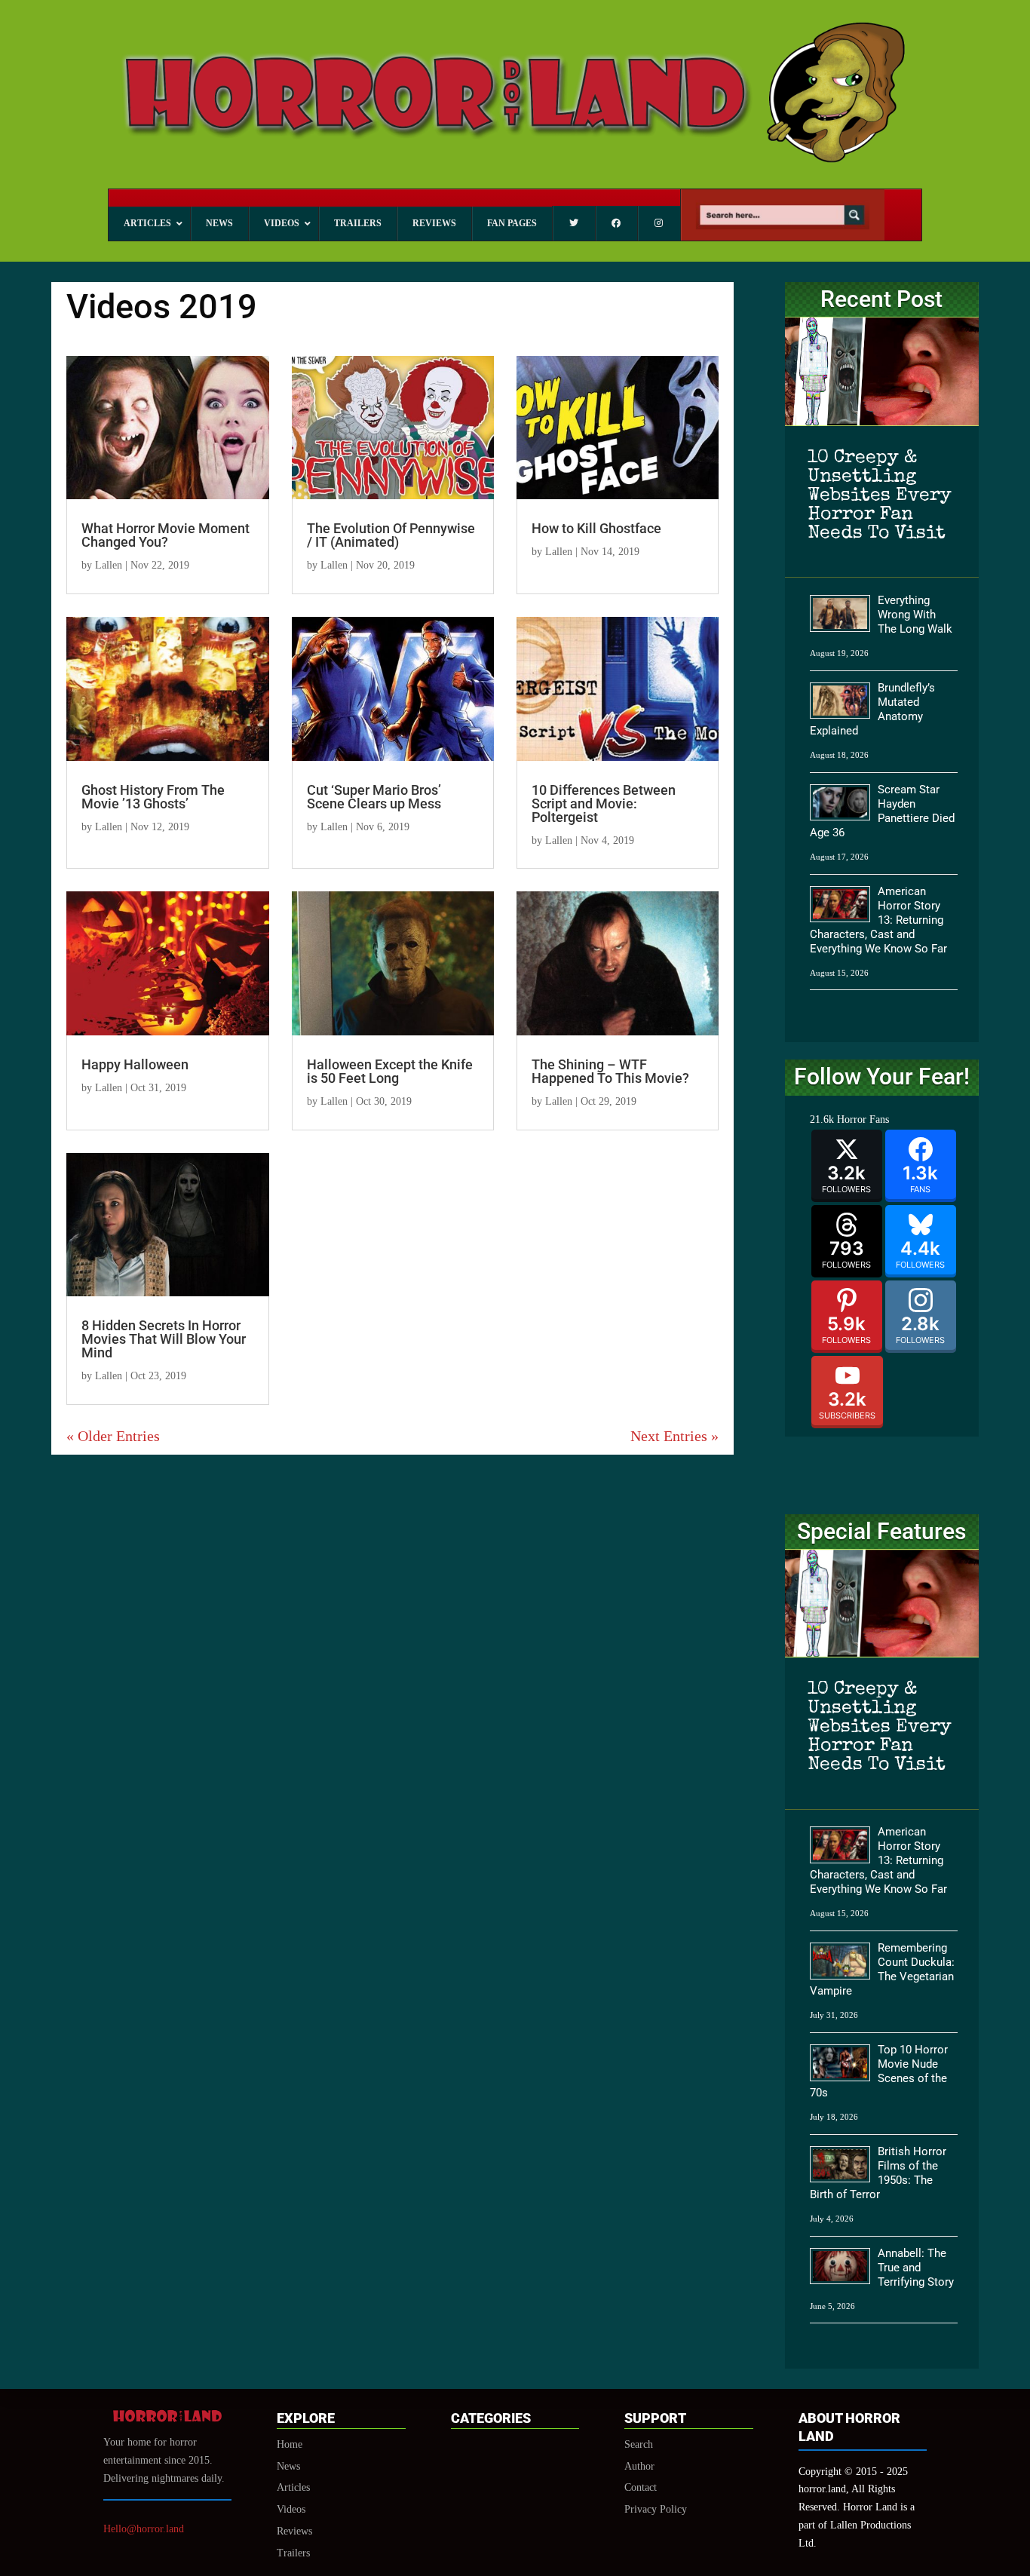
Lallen (109, 565)
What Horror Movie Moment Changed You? (166, 535)
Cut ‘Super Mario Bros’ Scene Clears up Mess (374, 797)
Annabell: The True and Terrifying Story (916, 2268)
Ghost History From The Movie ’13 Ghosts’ (153, 797)
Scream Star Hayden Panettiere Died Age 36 (882, 811)
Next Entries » (674, 1436)
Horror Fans (863, 1119)
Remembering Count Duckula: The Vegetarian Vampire (882, 1969)
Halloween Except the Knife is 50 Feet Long (390, 1071)
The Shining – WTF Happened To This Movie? (610, 1071)
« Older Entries (113, 1436)
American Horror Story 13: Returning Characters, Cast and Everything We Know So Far (878, 920)
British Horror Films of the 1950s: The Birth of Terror (878, 2173)
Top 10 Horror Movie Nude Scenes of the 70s (879, 2071)
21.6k (822, 1119)
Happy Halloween (135, 1064)
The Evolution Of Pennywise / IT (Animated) (391, 535)
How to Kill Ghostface (596, 528)
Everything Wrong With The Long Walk (915, 615)
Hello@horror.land (144, 2529)
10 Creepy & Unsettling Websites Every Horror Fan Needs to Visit (880, 496)
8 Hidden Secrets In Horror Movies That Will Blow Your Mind (164, 1339)
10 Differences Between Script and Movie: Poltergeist (604, 803)
